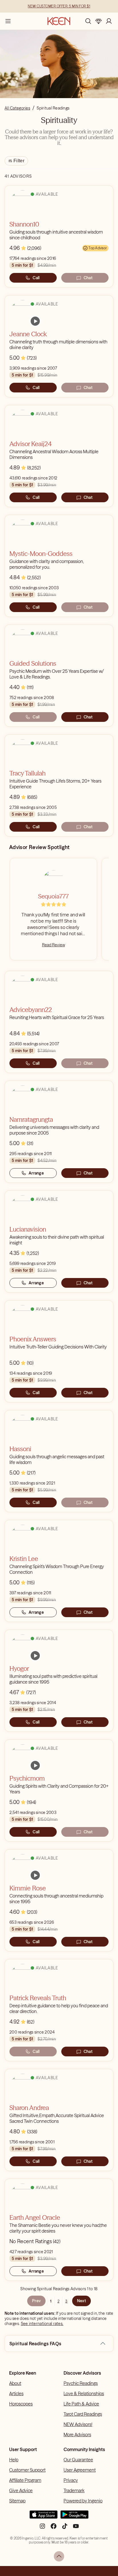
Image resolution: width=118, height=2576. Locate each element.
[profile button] (109, 21)
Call (36, 278)
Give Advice (21, 2490)
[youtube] (76, 2528)
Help (14, 2460)
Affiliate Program (25, 2480)
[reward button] (99, 21)
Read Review (54, 945)
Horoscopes (21, 2404)
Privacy (71, 2480)
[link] (35, 321)
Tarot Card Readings (83, 2414)
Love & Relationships (84, 2393)
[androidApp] (74, 2517)
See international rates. (42, 2324)
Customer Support (27, 2470)
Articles (16, 2393)
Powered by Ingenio (83, 2501)
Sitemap (17, 2501)
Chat (88, 278)
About (15, 2383)
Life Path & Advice (81, 2404)
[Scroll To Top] (59, 2556)
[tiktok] (65, 2528)
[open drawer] (8, 21)
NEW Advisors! (78, 2424)
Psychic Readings (81, 2383)
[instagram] (42, 2528)
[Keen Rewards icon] (99, 21)
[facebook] (54, 2528)
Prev (36, 2301)
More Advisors (77, 2435)
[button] (103, 2344)
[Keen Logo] (59, 21)
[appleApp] (44, 2517)
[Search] (88, 21)
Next (81, 2301)
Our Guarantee (78, 2460)
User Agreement (80, 2470)
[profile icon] (109, 21)
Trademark (74, 2490)
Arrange (36, 1173)
